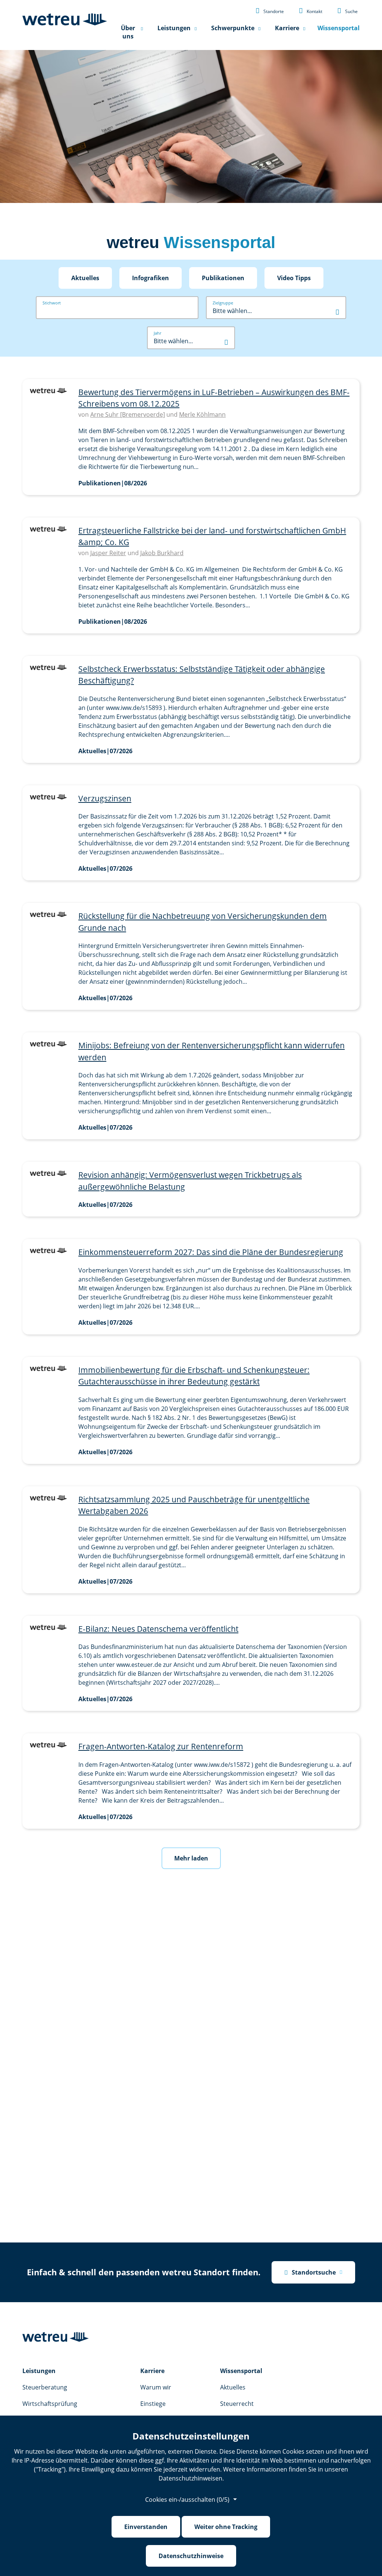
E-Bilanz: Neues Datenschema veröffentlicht (158, 1629)
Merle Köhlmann (202, 414)
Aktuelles (85, 278)
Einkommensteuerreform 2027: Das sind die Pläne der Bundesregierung (211, 1252)
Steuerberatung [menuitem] (45, 2387)
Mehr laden (191, 1858)
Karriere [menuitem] (287, 28)
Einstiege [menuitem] (153, 2404)
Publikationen (223, 278)
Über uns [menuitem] (128, 32)
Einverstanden (146, 2527)
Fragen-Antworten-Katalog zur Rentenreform (161, 1746)
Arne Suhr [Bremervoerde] (128, 414)
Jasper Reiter (108, 553)
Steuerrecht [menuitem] (237, 2404)
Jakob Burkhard (162, 553)
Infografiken (151, 278)
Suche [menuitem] (347, 10)
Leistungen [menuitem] (174, 28)
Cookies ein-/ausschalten (187, 2500)
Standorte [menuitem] (270, 10)
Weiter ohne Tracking (226, 2527)
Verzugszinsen (105, 798)
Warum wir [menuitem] (156, 2387)
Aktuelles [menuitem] (233, 2387)
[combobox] (276, 311)
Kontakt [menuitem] (311, 10)
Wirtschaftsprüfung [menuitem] (50, 2404)
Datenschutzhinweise (191, 2556)
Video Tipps (294, 278)
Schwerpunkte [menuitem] (233, 28)
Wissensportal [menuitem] (339, 28)
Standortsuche (310, 2272)
